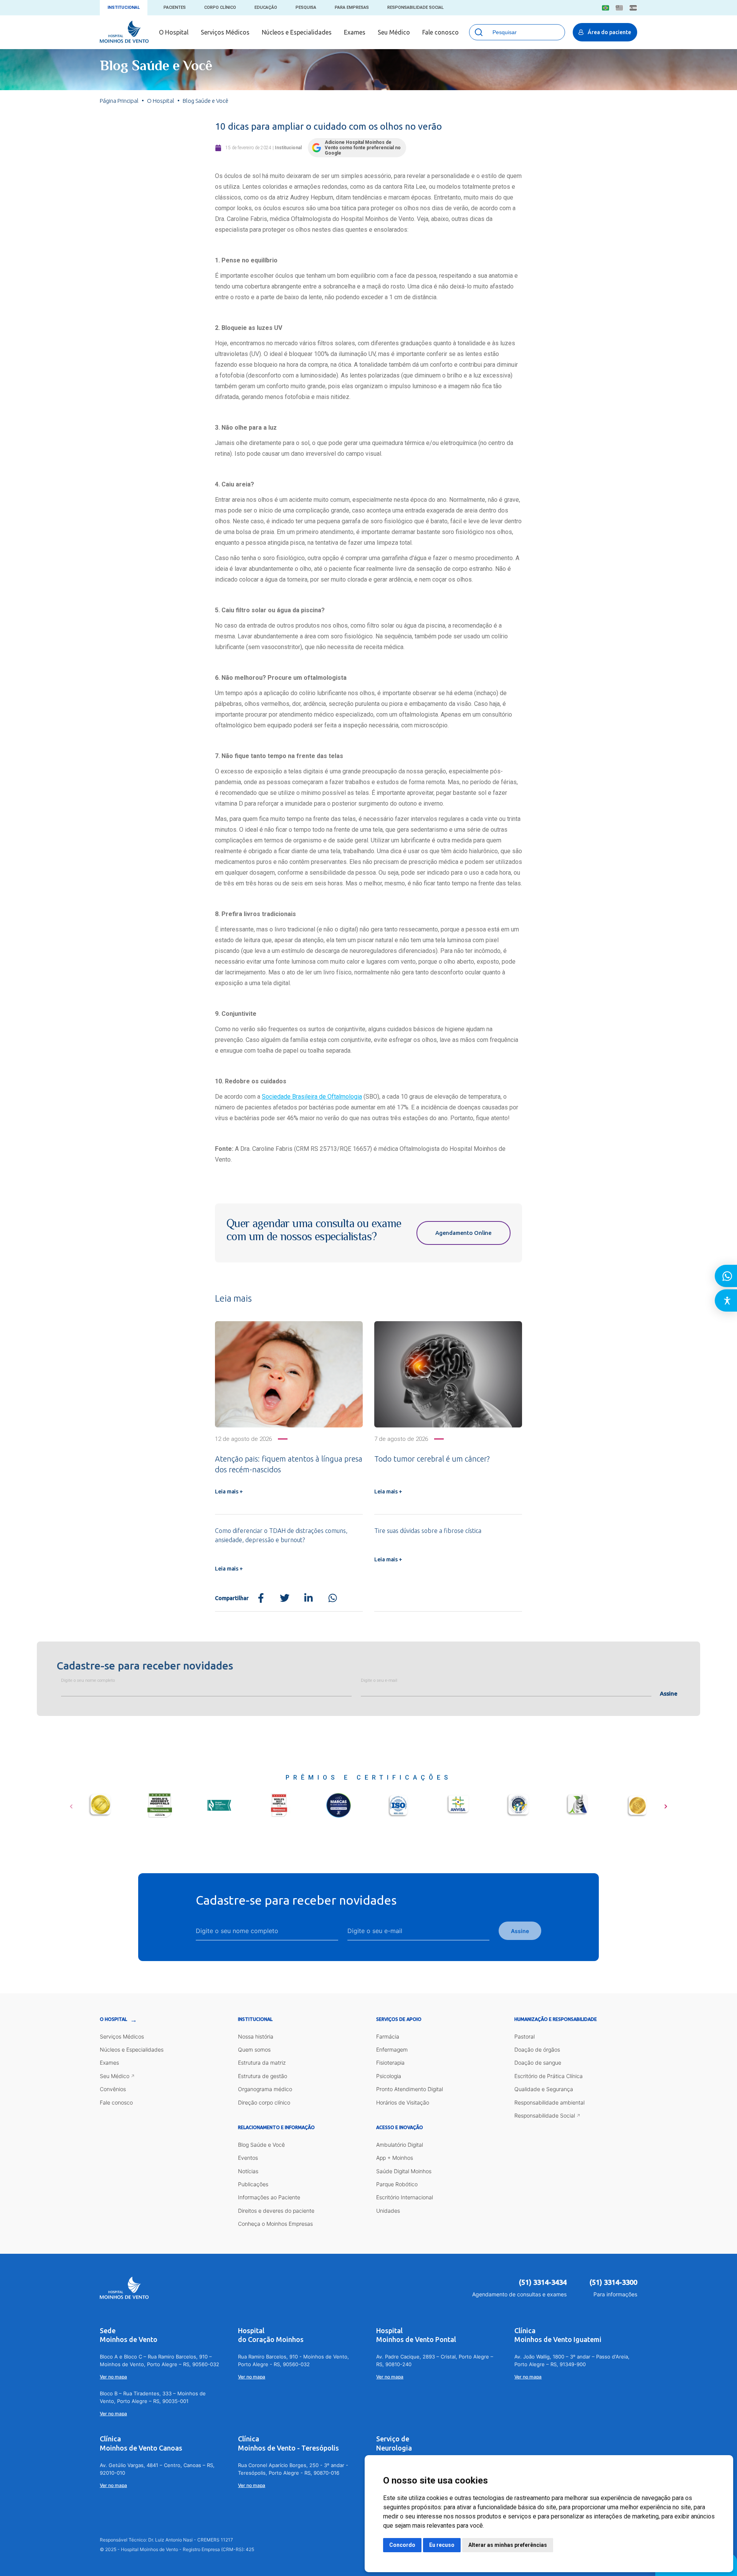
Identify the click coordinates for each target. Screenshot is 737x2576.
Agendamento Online (464, 1233)
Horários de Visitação (403, 2102)
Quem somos (254, 2049)
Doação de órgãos (537, 2049)
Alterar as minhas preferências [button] (508, 2545)
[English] (619, 8)
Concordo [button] (402, 2545)
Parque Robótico (397, 2184)
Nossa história (256, 2036)
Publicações (253, 2184)
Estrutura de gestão (263, 2076)
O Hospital (174, 32)
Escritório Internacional (405, 2197)
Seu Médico (394, 32)
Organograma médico (265, 2089)
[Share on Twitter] (285, 1598)
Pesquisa (306, 7)
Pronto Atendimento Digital (410, 2089)
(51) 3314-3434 (543, 2282)
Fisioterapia (390, 2063)
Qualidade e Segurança (544, 2089)
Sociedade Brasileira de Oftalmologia (312, 1097)
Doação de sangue (538, 2063)
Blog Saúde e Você (261, 2145)
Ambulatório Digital (400, 2145)
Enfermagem (392, 2049)
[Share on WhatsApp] (333, 1598)
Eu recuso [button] (442, 2545)
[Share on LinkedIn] (308, 1598)
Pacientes (175, 7)
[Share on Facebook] (261, 1598)
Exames (355, 32)
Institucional (124, 7)
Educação (266, 7)
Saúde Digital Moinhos (404, 2171)
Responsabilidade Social (416, 7)
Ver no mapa (113, 2377)
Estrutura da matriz (262, 2063)
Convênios (113, 2089)
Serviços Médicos (225, 32)
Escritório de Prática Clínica (549, 2076)
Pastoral (525, 2036)
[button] (71, 1804)
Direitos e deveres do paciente (276, 2211)
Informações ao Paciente (269, 2197)
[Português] (606, 8)
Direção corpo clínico (264, 2102)
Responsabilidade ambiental (549, 2102)
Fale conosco (440, 32)
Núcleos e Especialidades (297, 32)
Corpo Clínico (220, 7)
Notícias (248, 2171)
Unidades (388, 2211)
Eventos (248, 2158)
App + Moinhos (395, 2158)
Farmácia (388, 2036)
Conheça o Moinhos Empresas (275, 2224)
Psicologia (389, 2076)
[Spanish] (633, 8)
